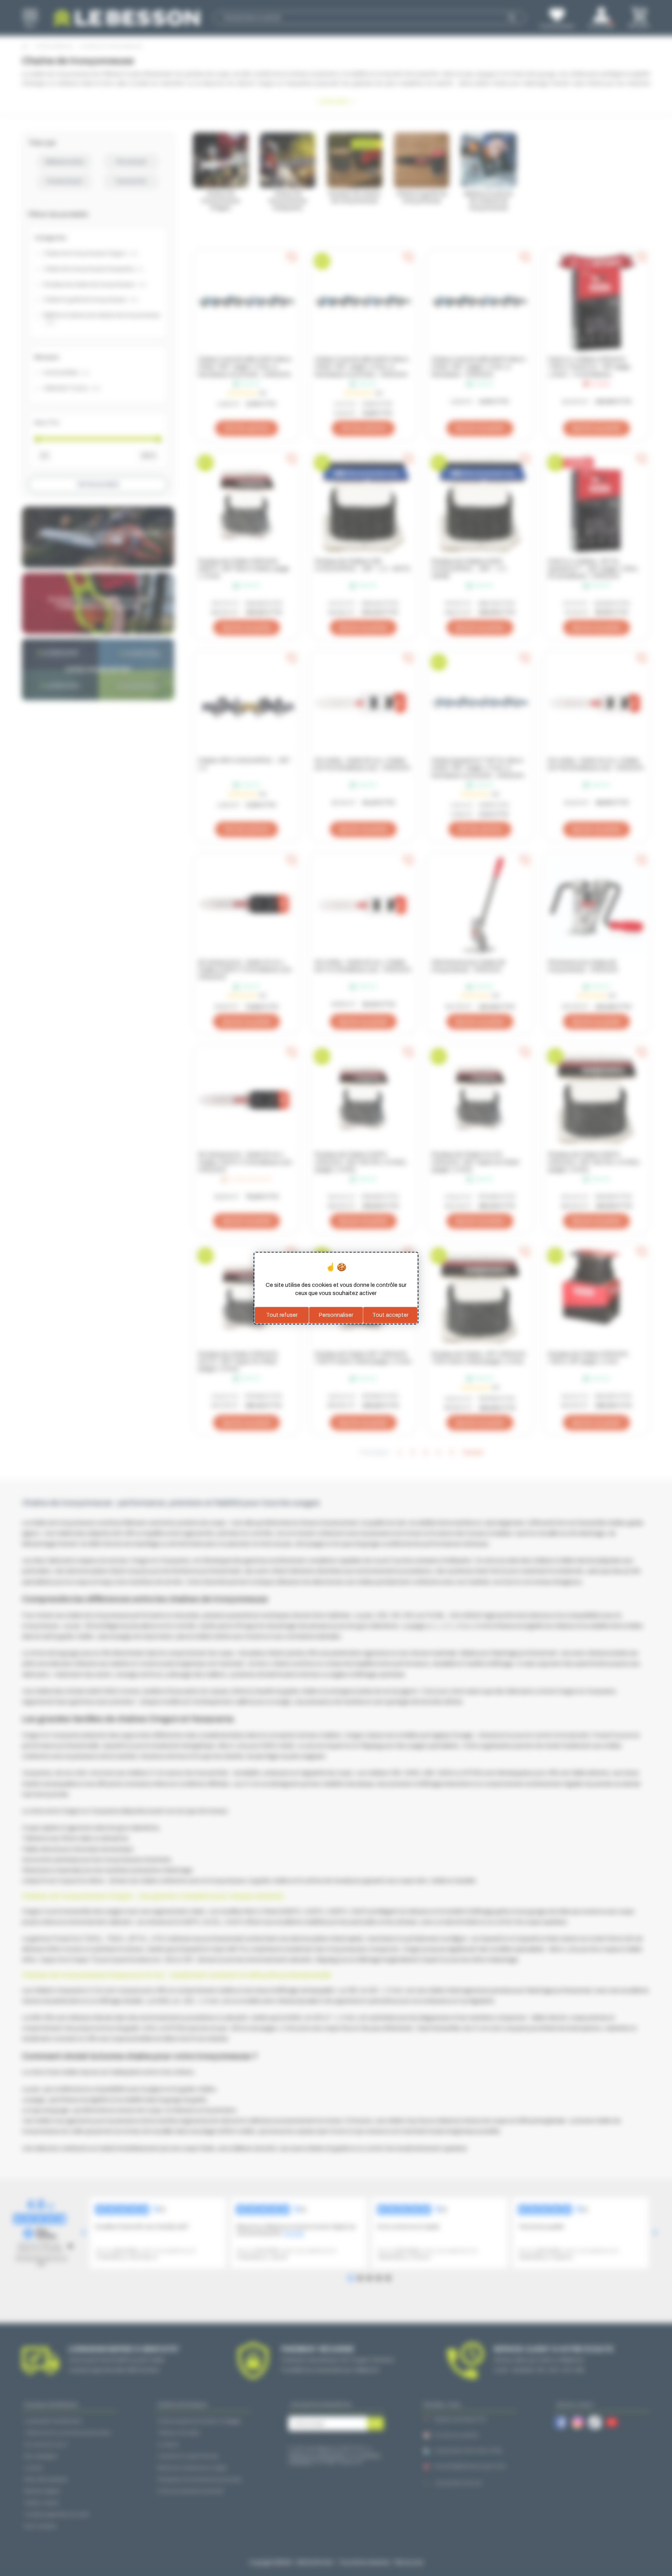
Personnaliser (336, 1315)
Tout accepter (390, 1315)
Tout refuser (282, 1315)
